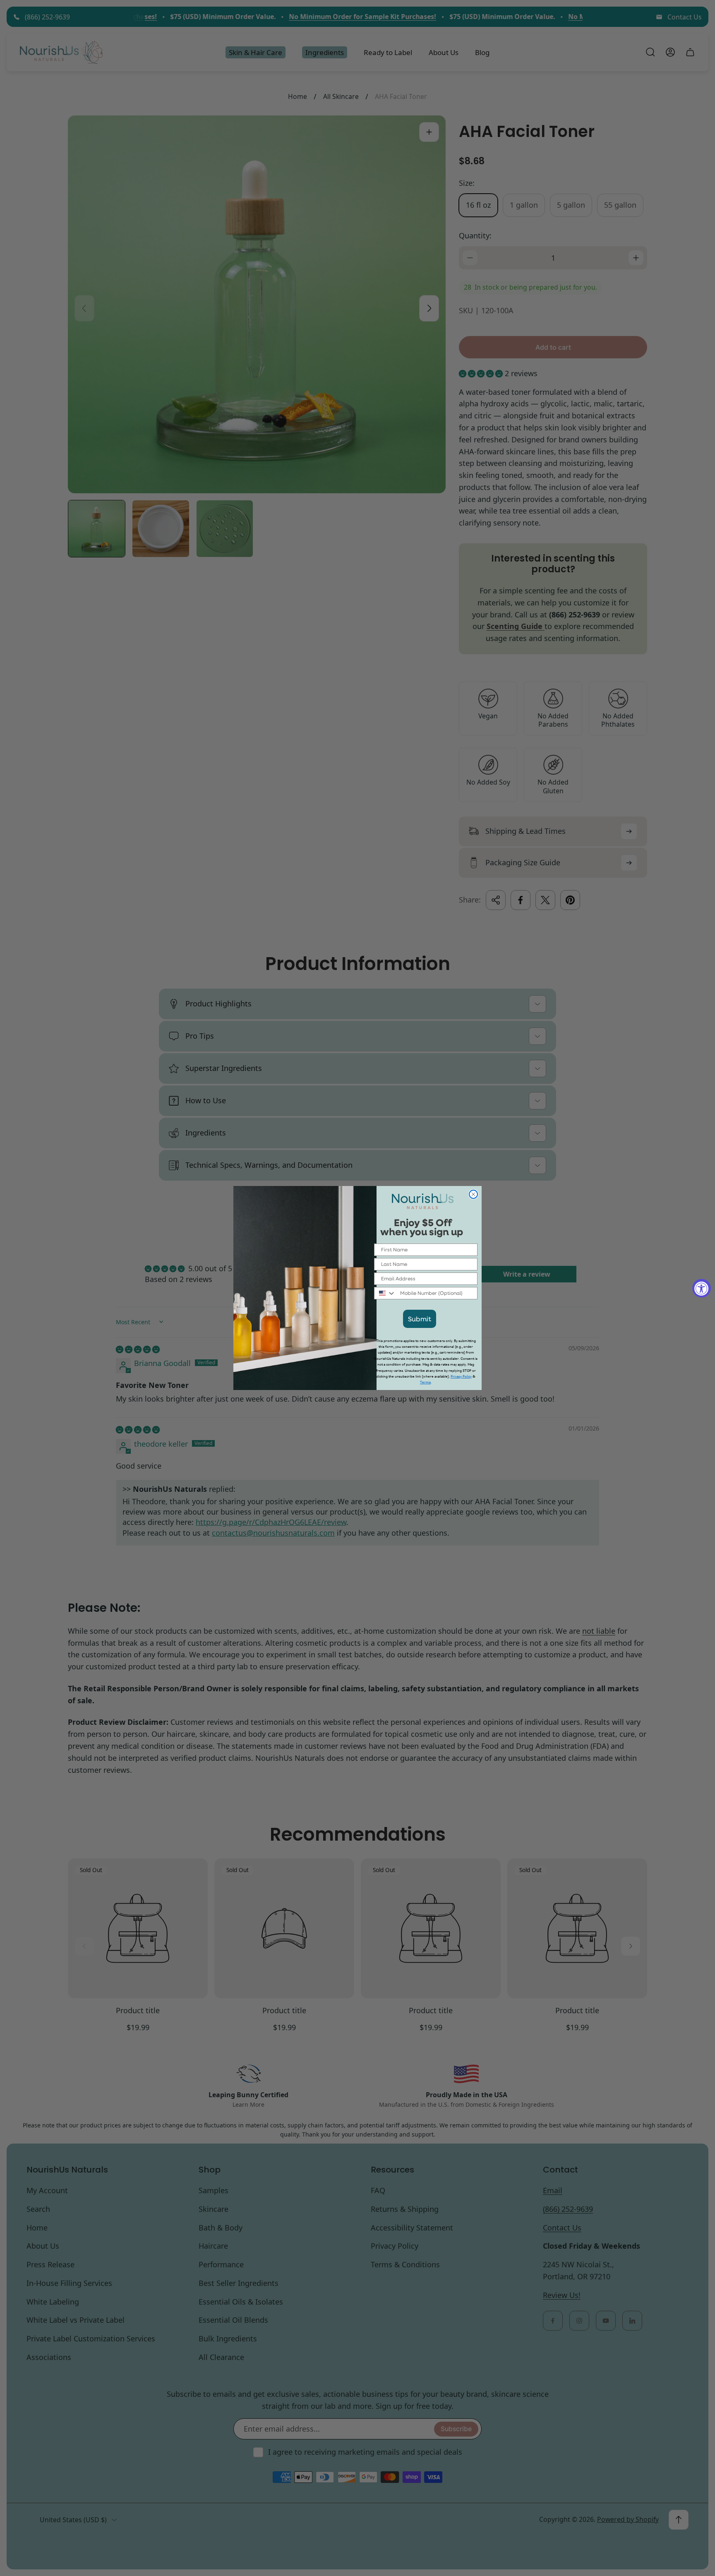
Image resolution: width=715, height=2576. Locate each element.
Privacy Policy (461, 1377)
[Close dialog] (473, 1194)
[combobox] (385, 1293)
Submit (420, 1319)
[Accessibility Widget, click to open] (702, 1288)
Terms (425, 1382)
